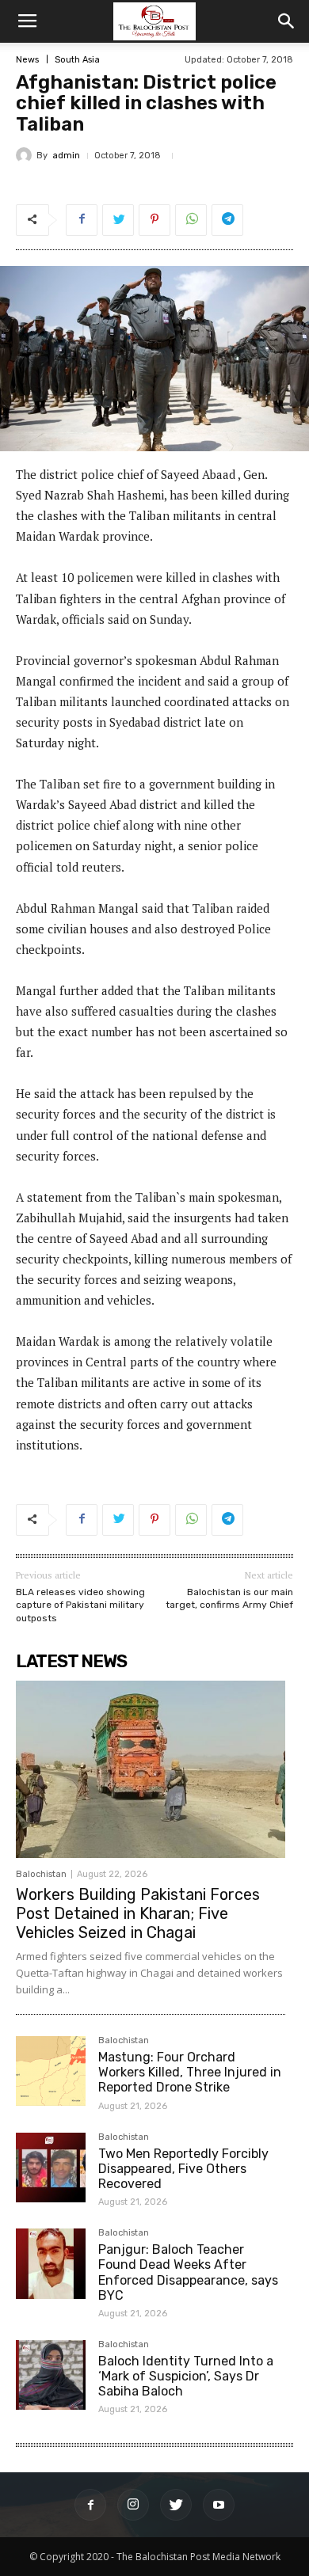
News (27, 60)
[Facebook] (90, 2505)
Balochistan (41, 1874)
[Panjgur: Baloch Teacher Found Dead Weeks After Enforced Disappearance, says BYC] (51, 2263)
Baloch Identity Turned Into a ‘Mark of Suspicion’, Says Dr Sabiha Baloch (186, 2376)
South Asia (77, 60)
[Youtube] (219, 2505)
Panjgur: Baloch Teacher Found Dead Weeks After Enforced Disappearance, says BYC (188, 2272)
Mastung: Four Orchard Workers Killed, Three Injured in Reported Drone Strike (190, 2072)
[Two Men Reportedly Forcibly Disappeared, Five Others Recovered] (51, 2168)
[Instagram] (133, 2505)
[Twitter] (176, 2505)
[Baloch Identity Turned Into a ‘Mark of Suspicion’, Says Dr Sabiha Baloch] (51, 2375)
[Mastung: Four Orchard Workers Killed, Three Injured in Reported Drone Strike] (51, 2071)
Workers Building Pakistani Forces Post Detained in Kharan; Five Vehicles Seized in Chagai (138, 1913)
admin (66, 156)
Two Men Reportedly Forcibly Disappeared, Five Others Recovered (183, 2169)
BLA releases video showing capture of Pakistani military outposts (80, 1605)
